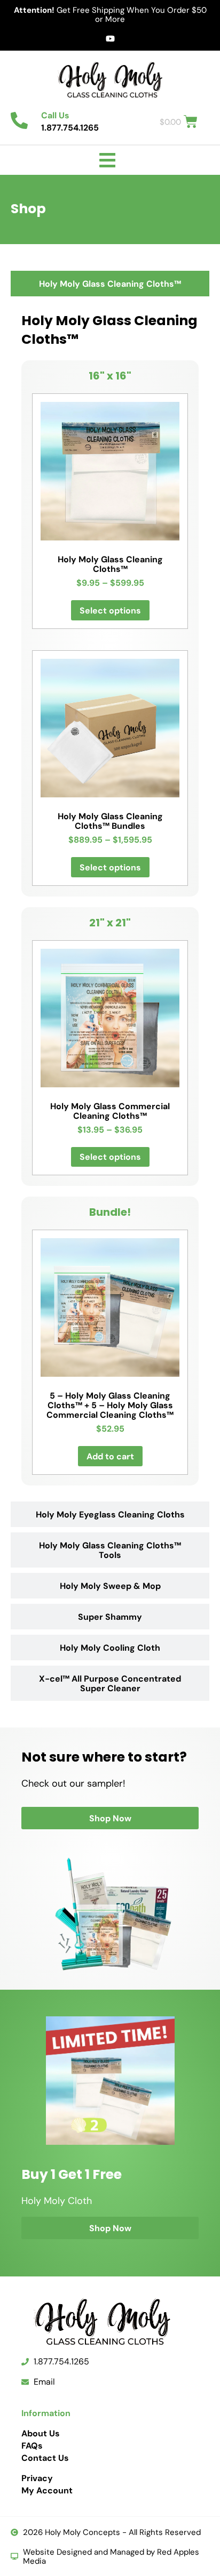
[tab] (110, 284)
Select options (110, 610)
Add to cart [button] (110, 1456)
